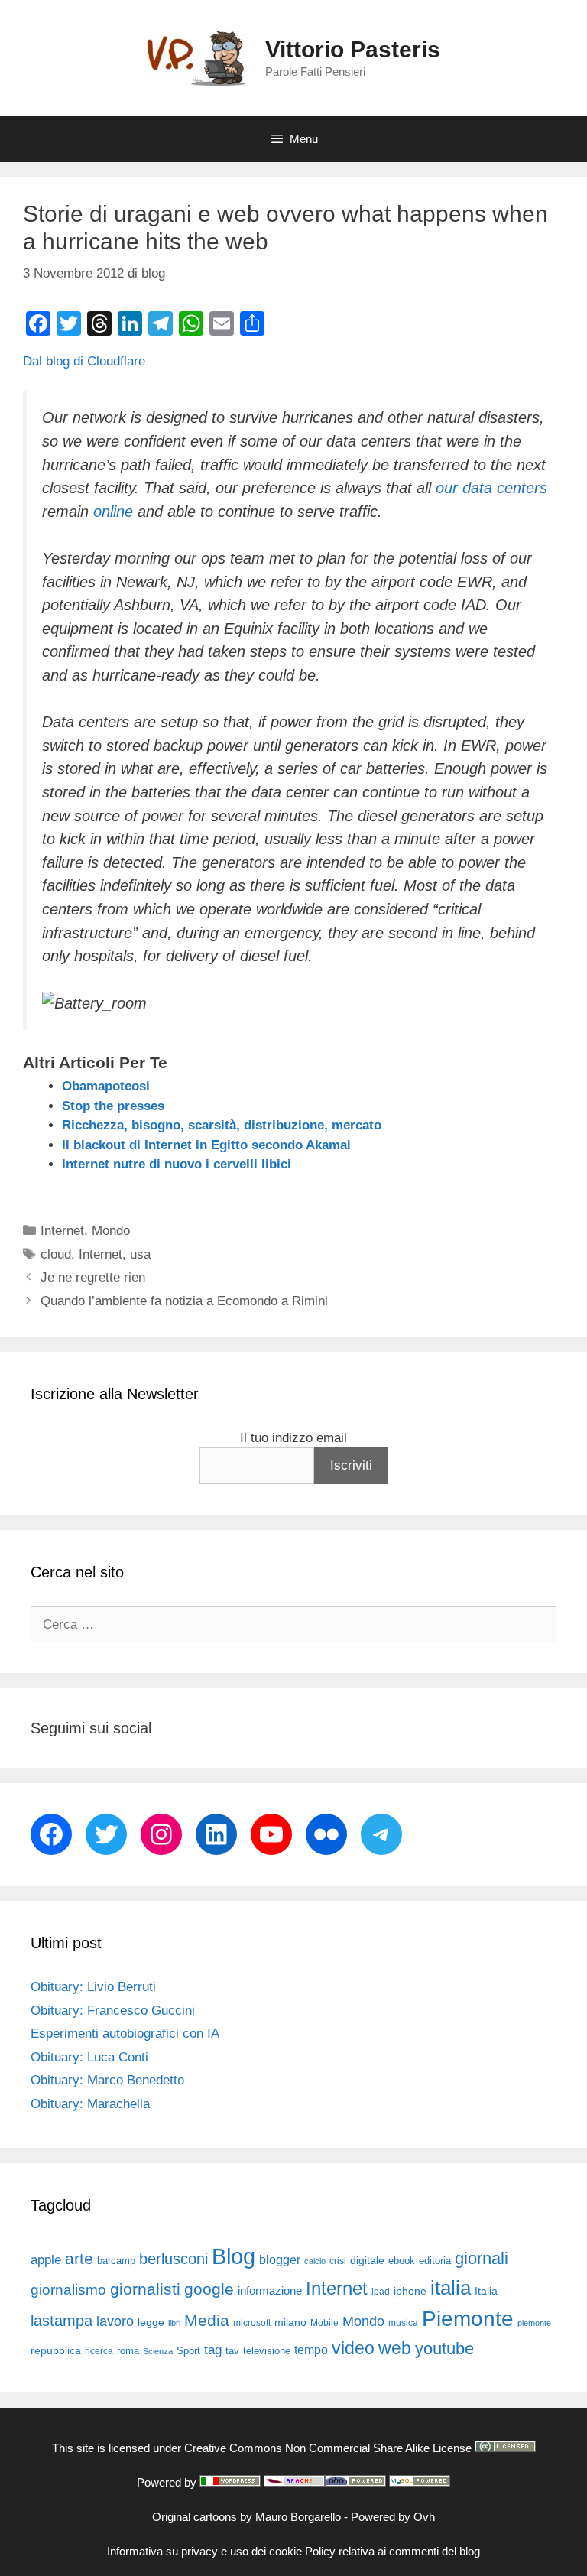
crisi (338, 2261)
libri (174, 2323)
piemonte (534, 2323)
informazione (270, 2291)
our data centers (491, 488)
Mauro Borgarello (298, 2517)
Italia (486, 2291)
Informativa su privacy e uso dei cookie (204, 2551)
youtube (444, 2349)
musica (403, 2323)
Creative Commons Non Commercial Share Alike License (328, 2448)
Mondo (111, 1231)
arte (79, 2259)
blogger (280, 2259)
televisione (267, 2351)
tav (232, 2351)
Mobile (324, 2323)
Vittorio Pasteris (353, 49)
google (209, 2289)
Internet (62, 1231)
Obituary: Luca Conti (89, 2057)
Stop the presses (113, 1106)
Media (207, 2320)
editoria (435, 2261)
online (113, 512)
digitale (367, 2261)
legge (151, 2322)
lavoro (115, 2321)
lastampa (62, 2321)
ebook (402, 2261)
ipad (381, 2292)
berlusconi (174, 2259)
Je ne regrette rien (93, 1277)
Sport (188, 2351)
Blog (234, 2256)
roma (128, 2351)
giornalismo (68, 2290)
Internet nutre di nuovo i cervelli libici (177, 1164)
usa (140, 1254)
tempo (311, 2350)
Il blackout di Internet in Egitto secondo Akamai (206, 1145)
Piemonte (468, 2319)
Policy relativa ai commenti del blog (392, 2551)
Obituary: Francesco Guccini (113, 2011)
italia (451, 2288)
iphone (410, 2291)
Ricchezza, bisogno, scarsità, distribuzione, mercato (222, 1125)
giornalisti (145, 2289)
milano (290, 2322)
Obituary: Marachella (90, 2104)
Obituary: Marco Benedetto (107, 2080)
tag (213, 2350)
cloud (56, 1254)
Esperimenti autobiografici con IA (125, 2034)
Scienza (158, 2351)
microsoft (252, 2323)
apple (46, 2260)
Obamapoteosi (106, 1086)
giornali (482, 2258)
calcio (315, 2261)
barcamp (116, 2261)
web (395, 2348)
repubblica (56, 2350)
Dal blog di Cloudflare (84, 361)
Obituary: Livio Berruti (93, 1987)
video (353, 2348)
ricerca (99, 2351)
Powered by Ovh (393, 2517)
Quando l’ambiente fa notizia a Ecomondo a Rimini (184, 1301)
